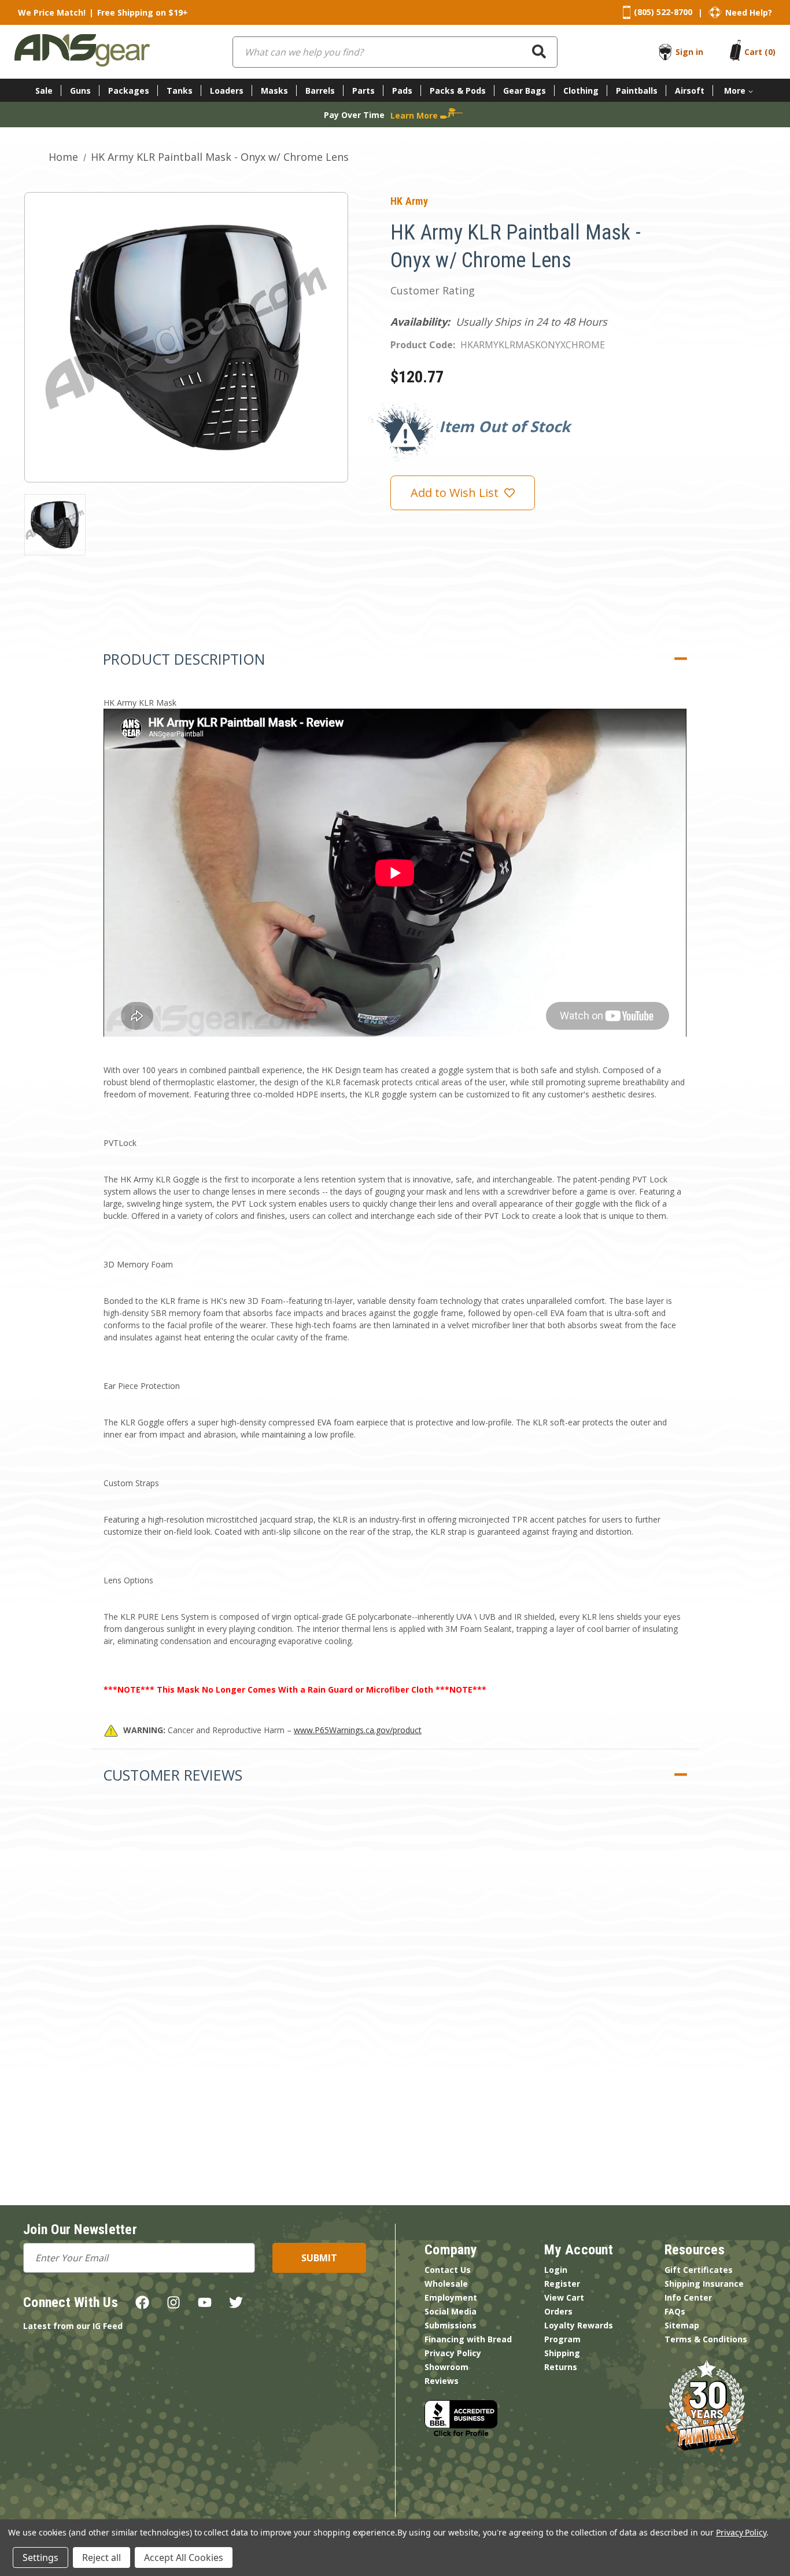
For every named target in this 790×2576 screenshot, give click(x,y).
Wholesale (446, 2284)
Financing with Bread (468, 2339)
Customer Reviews (173, 1775)
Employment (451, 2297)
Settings (40, 2557)
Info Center (688, 2297)
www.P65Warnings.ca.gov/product (358, 1730)
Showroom (446, 2367)
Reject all (101, 2557)
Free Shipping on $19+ (143, 12)
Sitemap (682, 2325)
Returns (561, 2367)
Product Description (184, 659)
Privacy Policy (453, 2353)
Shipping (562, 2353)
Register (562, 2284)
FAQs (675, 2311)
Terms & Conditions (706, 2339)
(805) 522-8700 (663, 12)
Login (556, 2270)
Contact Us (448, 2270)
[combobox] (395, 52)
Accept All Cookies (184, 2557)
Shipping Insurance (704, 2284)
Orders (558, 2311)
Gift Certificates (699, 2270)
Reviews (442, 2381)
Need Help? (749, 12)
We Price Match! (52, 12)
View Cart (564, 2297)
